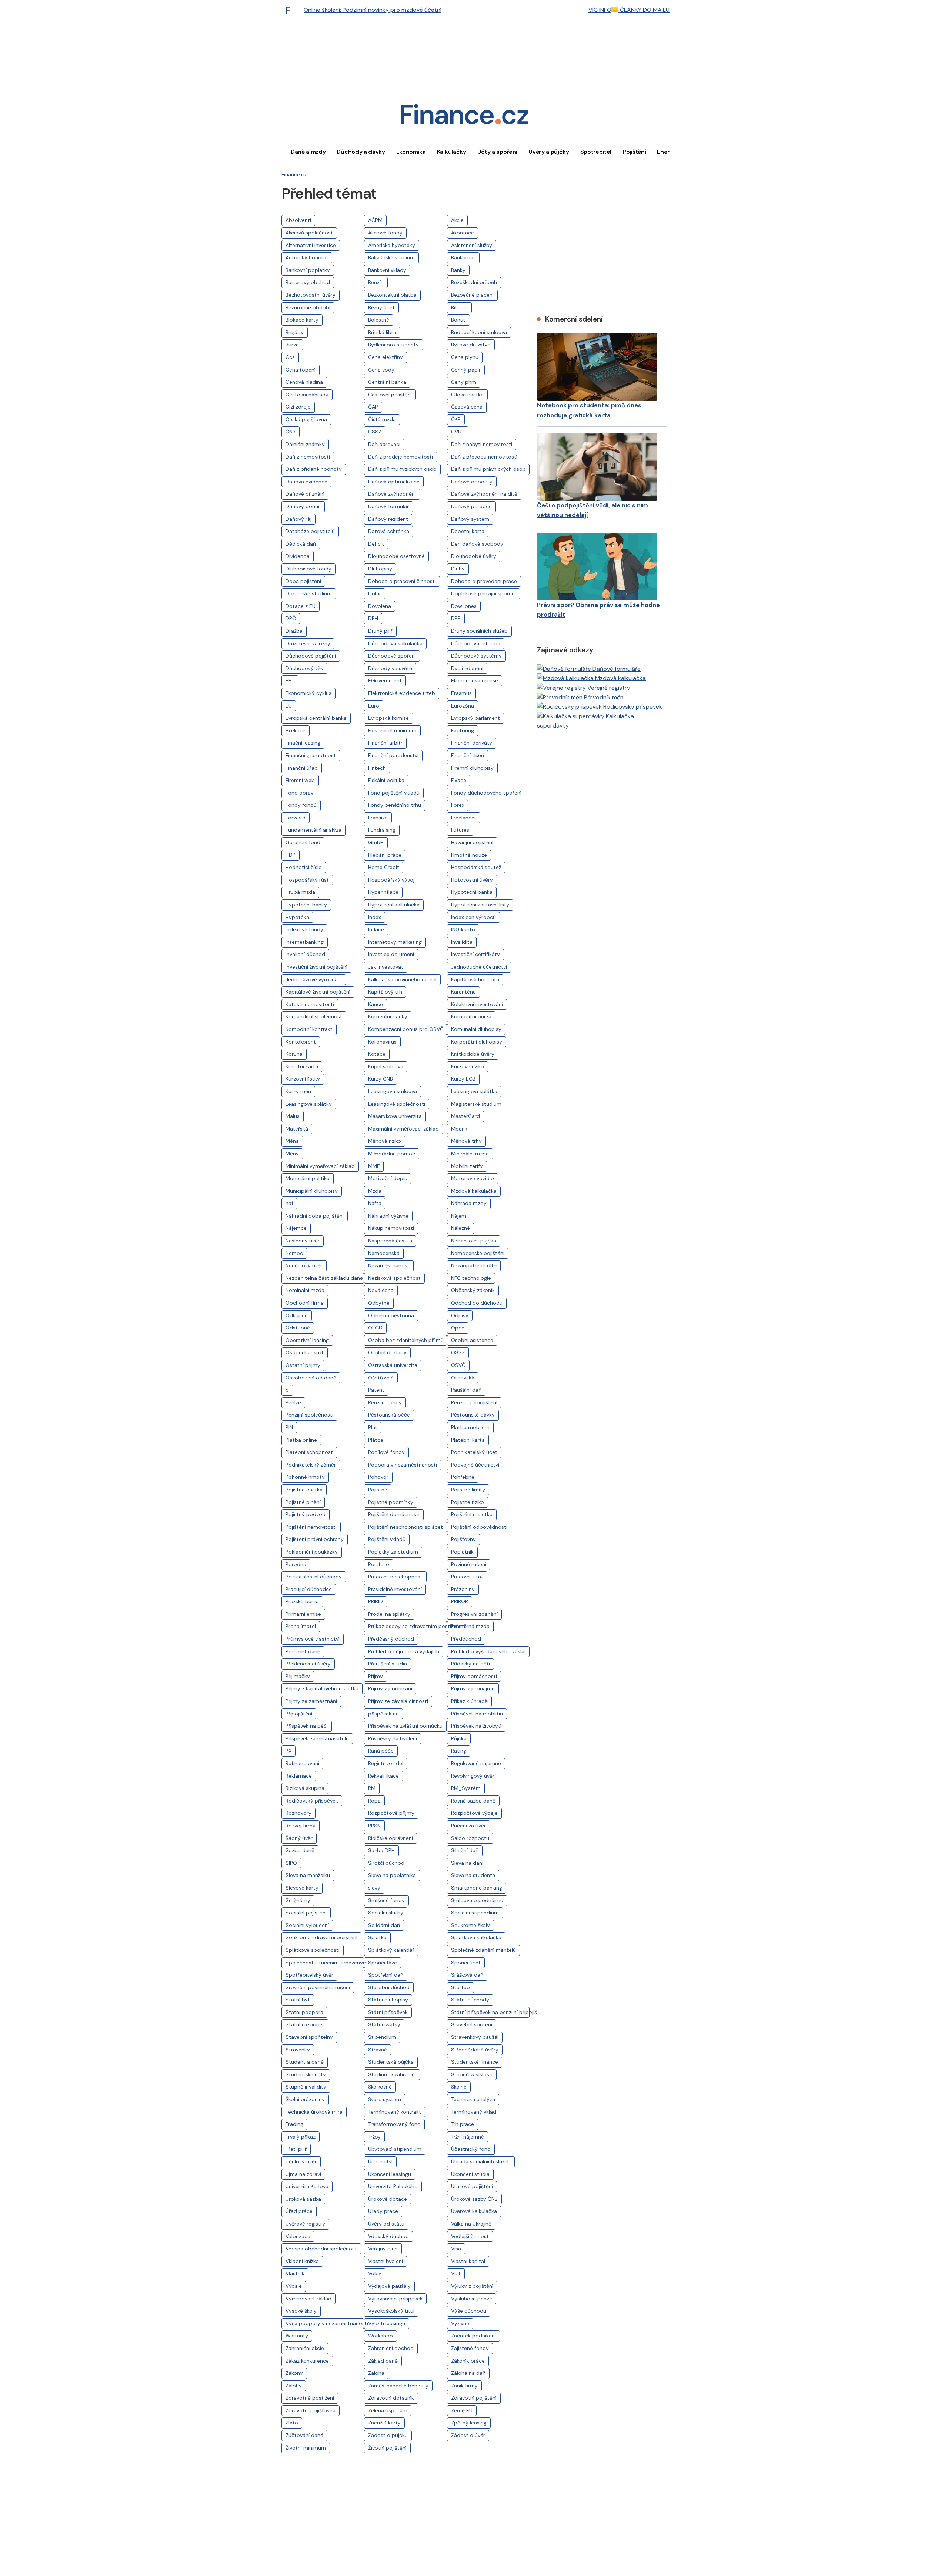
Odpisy (460, 1315)
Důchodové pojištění (311, 656)
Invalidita (462, 942)
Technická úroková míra (314, 2112)
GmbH (376, 842)
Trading (294, 2124)
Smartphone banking (477, 1888)
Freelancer (464, 818)
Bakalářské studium (391, 257)
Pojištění (634, 152)
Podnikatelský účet (474, 1452)
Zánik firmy (464, 2386)
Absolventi (298, 220)
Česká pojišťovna (306, 419)
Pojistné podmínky (391, 1502)
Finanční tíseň (468, 755)
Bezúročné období (308, 307)
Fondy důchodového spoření (486, 793)
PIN (289, 1427)
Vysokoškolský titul (391, 2311)
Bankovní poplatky (308, 270)
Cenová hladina (304, 382)
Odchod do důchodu (477, 1303)
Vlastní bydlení (385, 2261)
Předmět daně (303, 1651)
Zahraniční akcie (305, 2348)
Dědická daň (301, 544)
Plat (373, 1427)
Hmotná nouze (469, 855)
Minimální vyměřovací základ (320, 1166)
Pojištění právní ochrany (315, 1539)
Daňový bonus (303, 506)
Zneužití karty (384, 2423)
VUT (456, 2273)
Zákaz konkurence (307, 2361)
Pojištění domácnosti (394, 1514)
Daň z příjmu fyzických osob (402, 469)
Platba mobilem (470, 1427)
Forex (458, 805)
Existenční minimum (392, 730)
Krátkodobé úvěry (473, 1054)
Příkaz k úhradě (469, 1701)
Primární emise (303, 1614)
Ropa (374, 1801)
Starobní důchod (389, 1987)
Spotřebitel (596, 152)
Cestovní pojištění (390, 395)
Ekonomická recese (475, 680)
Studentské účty (306, 2074)
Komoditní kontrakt (309, 1029)
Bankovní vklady (387, 270)
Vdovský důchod (388, 2236)
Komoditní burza (471, 1016)
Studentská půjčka (391, 2062)
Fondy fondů (301, 805)
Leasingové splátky (309, 1104)
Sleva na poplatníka (392, 1875)
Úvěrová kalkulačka (474, 2211)
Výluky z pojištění (472, 2286)
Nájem (459, 1216)
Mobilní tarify (467, 1166)
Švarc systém (385, 2099)
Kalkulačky (452, 152)
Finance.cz (294, 174)
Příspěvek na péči (307, 1726)
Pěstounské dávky (473, 1415)
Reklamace (299, 1776)
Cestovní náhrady (307, 395)
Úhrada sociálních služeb (481, 2161)
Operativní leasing (307, 1340)
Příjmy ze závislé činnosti (398, 1701)
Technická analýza (473, 2099)
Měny (292, 1154)
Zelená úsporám (388, 2410)
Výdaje (294, 2286)
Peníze (293, 1402)
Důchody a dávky (361, 152)
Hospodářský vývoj (391, 880)
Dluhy (458, 569)
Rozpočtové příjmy (391, 1813)
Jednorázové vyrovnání (314, 979)
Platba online (301, 1440)
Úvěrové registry (305, 2224)
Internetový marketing (395, 942)
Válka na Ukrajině (471, 2224)
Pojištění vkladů (387, 1539)
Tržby (374, 2137)
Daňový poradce (471, 506)
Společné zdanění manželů (483, 1950)
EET (290, 680)
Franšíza (378, 818)
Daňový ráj (298, 519)
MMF (374, 1166)
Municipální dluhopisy (312, 1191)
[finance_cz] (290, 10)
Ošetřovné (381, 1378)
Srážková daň (467, 1975)
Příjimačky (298, 1676)
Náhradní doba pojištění (315, 1216)
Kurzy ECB (463, 1079)
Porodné (296, 1564)
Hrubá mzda (300, 892)
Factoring (463, 730)
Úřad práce (299, 2211)
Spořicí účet (466, 1963)
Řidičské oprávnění (390, 1838)
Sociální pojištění (306, 1913)
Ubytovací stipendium (395, 2149)
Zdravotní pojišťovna (311, 2410)
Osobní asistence (472, 1340)
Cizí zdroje (298, 407)
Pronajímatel (301, 1626)
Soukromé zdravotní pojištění (321, 1937)
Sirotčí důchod (386, 1863)
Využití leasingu (387, 2323)
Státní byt (298, 2000)
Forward (296, 818)
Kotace (377, 1054)
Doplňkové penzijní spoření (483, 593)
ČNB (291, 432)
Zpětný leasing (469, 2423)
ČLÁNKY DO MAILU (644, 10)
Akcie (457, 220)
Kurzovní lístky (303, 1079)
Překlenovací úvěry (308, 1664)
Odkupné (297, 1315)
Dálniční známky (305, 444)
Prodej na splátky (389, 1614)
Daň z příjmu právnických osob (488, 469)
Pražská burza (302, 1601)
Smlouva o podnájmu (477, 1900)
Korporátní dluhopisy (477, 1042)
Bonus (458, 320)
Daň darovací (384, 444)
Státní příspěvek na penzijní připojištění (490, 2012)
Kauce (375, 1004)
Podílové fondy (386, 1452)
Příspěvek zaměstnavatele (317, 1738)
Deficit (376, 544)
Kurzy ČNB (380, 1079)
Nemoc (294, 1253)
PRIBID (375, 1601)
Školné (459, 2087)
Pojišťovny (463, 1539)
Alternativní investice (311, 245)
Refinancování (302, 1763)
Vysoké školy (301, 2311)
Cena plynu (465, 357)
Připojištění (299, 1714)
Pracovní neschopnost (395, 1577)
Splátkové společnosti (313, 1950)
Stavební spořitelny (309, 2037)
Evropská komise (388, 718)
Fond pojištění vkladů (394, 793)
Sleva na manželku (308, 1875)
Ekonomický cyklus (308, 693)
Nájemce (296, 1228)
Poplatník (462, 1552)
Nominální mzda (305, 1290)
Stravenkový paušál (475, 2037)
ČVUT (458, 432)
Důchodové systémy (476, 656)
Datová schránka (389, 531)
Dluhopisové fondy (308, 569)
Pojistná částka (304, 1490)
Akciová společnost (309, 233)
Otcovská (463, 1378)
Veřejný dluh (383, 2249)
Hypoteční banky (306, 905)
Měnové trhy (466, 1141)
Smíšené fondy (386, 1900)
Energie (668, 152)
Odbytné (379, 1303)
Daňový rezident (388, 519)
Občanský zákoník (473, 1290)
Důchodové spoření (392, 656)
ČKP (456, 419)
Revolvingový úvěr (473, 1776)
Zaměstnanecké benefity (398, 2386)
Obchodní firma (305, 1303)
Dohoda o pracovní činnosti (402, 581)
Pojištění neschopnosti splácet (405, 1527)
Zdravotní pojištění (474, 2398)
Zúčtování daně (304, 2435)
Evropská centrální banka (316, 718)
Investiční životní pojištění (316, 967)
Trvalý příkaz (301, 2137)
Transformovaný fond (394, 2124)
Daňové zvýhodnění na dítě (484, 494)
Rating (459, 1751)
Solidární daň (384, 1925)
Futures (460, 830)
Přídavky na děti (470, 1664)
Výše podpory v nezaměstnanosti (325, 2323)
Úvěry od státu (386, 2224)
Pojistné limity (468, 1490)
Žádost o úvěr (468, 2435)
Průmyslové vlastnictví (313, 1639)
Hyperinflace (383, 892)
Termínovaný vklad (474, 2112)
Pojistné (378, 1490)
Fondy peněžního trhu (395, 805)
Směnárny (298, 1900)
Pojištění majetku (472, 1514)
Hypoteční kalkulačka (394, 905)
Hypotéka (297, 917)
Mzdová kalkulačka (474, 1191)
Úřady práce (383, 2211)
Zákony (294, 2373)
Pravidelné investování (395, 1589)
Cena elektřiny (385, 357)
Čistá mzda (382, 419)
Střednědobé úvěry (475, 2050)
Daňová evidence (306, 482)
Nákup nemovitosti (391, 1228)
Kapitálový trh (385, 992)
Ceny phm (464, 382)
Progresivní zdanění (474, 1614)
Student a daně (305, 2062)
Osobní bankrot (305, 1352)
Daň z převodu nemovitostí (484, 457)
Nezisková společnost (394, 1278)
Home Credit (384, 867)
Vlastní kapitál (468, 2261)
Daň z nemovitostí (308, 457)
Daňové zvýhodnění (392, 494)
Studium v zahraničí (392, 2074)
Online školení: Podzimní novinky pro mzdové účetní (373, 10)
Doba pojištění (303, 581)
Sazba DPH (381, 1850)
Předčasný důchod (391, 1639)
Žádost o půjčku (388, 2435)
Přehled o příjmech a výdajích (404, 1651)
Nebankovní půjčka (474, 1241)
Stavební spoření (472, 2024)
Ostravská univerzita (393, 1365)
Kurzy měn (298, 1091)
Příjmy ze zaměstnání (311, 1701)
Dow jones (464, 606)
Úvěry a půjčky (549, 152)
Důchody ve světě (390, 668)
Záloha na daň (468, 2373)
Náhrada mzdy (469, 1203)
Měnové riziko (385, 1141)
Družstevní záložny (308, 643)
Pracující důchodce (309, 1589)
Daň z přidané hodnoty (314, 469)
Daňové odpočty (472, 482)
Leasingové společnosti (397, 1104)
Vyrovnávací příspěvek (395, 2299)
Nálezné (460, 1228)
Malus (293, 1116)
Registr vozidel (386, 1763)
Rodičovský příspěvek (312, 1801)
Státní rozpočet (305, 2024)
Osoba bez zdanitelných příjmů (406, 1340)
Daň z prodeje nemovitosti (400, 457)
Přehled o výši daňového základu (490, 1651)
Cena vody (381, 370)
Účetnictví (380, 2161)
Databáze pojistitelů (310, 531)
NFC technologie (471, 1278)
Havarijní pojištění (472, 842)
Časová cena (467, 407)
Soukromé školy (470, 1925)
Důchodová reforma (476, 643)
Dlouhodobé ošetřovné (396, 556)
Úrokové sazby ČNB (474, 2199)
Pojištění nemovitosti (311, 1527)
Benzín (376, 282)
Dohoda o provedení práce (484, 581)
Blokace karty (302, 320)
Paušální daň (466, 1390)
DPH (373, 618)
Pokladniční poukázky (312, 1552)
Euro (374, 706)
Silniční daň (465, 1850)
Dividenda (298, 556)
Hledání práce (385, 855)
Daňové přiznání (305, 494)
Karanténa (463, 992)
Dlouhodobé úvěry (474, 556)
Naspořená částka (390, 1241)
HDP (291, 855)
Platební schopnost (309, 1452)
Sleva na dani (467, 1863)
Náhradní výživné (388, 1216)
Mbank (459, 1129)
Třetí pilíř (296, 2149)
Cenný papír (466, 370)
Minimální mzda (470, 1154)
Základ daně (383, 2361)
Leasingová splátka (474, 1091)
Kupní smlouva (386, 1066)
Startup (460, 1987)
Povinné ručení (469, 1564)
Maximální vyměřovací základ (403, 1129)
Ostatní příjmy (303, 1365)
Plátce (376, 1440)
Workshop (380, 2336)
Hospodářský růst (307, 880)
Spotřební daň (386, 1975)
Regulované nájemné (476, 1763)
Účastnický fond (471, 2149)
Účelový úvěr (301, 2161)
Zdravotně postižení (310, 2398)
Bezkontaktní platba (392, 295)
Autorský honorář (307, 257)
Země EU (462, 2410)
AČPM (375, 220)
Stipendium (382, 2037)
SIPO (291, 1863)
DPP (456, 618)
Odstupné (298, 1328)
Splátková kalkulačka (476, 1937)
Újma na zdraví (303, 2174)
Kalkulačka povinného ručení (402, 979)
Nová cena (381, 1290)
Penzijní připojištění (474, 1402)
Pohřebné (463, 1477)
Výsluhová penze (472, 2299)
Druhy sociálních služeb (479, 631)
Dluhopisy (380, 569)
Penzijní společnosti (309, 1415)
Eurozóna (463, 706)
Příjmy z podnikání (390, 1688)
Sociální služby (386, 1913)
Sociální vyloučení (307, 1925)
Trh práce (463, 2124)
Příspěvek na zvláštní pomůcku (405, 1726)
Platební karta (468, 1440)
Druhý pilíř (380, 631)
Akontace (463, 233)
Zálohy (294, 2386)
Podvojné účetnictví (475, 1465)
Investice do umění (391, 954)
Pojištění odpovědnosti (479, 1527)
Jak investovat (386, 967)
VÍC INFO (600, 10)
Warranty (297, 2336)
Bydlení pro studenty (393, 345)
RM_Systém (466, 1788)
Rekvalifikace (383, 1776)
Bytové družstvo (471, 345)
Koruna (294, 1054)
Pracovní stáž (467, 1577)
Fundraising (382, 830)
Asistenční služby (472, 245)
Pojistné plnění (303, 1502)
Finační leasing (303, 743)
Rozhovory (298, 1813)
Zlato (292, 2423)
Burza (292, 345)
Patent (376, 1390)
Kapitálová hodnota (475, 979)
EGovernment (385, 680)
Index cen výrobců (473, 917)
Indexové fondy (304, 929)
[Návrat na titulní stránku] (464, 117)
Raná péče (381, 1751)
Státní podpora (304, 2012)
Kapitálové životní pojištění (318, 992)
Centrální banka (387, 382)
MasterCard (465, 1116)
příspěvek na (383, 1714)
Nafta (375, 1203)
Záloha (376, 2373)
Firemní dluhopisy (472, 768)
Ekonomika (411, 152)
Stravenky (298, 2050)
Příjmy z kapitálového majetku (322, 1688)
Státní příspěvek (388, 2012)
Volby (375, 2273)
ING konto (463, 929)
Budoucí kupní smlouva (479, 332)
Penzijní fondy (385, 1402)
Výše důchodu (469, 2311)
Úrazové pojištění (472, 2186)
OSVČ (458, 1365)
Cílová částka (467, 395)
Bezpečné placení (472, 295)
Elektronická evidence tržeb (402, 693)
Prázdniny (463, 1589)
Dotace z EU (301, 606)
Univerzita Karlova (307, 2186)
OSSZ (458, 1352)
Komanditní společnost (314, 1016)
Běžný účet (381, 307)
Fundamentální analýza (313, 830)
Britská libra (382, 332)
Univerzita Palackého (393, 2186)
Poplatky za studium (393, 1552)
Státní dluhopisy (388, 2000)
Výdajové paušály (389, 2286)
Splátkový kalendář (391, 1950)
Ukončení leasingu (390, 2174)
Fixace (459, 780)
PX (288, 1751)
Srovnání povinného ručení (318, 1987)
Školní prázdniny (305, 2099)
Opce (458, 1328)
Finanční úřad (302, 768)
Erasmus (461, 693)
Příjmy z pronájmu (473, 1688)
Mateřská (297, 1129)
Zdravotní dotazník (391, 2398)
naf (289, 1203)
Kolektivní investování (477, 1004)
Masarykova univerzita (395, 1116)
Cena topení (301, 370)
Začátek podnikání (473, 2336)
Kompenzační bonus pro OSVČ (406, 1029)
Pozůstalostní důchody (314, 1577)
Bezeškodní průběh (474, 282)
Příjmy (375, 1676)
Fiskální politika (386, 780)
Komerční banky (388, 1016)
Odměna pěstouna (391, 1315)
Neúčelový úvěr (304, 1265)
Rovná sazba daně (473, 1801)
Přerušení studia (388, 1664)
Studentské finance (475, 2062)
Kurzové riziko (468, 1066)
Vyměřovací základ (308, 2299)
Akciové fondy (385, 233)
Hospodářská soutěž (476, 867)
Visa (456, 2249)
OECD (375, 1328)
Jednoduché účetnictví (479, 967)
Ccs (290, 357)
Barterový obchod (308, 282)
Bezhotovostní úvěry (311, 295)
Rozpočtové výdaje (474, 1813)
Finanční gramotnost (311, 755)
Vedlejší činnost (470, 2236)
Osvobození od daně (311, 1378)
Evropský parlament (475, 718)
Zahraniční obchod (391, 2348)
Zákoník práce (468, 2361)
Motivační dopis (388, 1178)
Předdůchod (466, 1639)
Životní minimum (306, 2448)
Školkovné (380, 2087)
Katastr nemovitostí (310, 1004)
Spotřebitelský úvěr (309, 1975)
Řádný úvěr (299, 1838)
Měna (292, 1141)
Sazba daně (300, 1850)
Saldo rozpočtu (470, 1838)
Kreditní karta (302, 1066)
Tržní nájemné (468, 2137)
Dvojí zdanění (467, 668)
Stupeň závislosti (472, 2074)
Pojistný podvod (306, 1514)
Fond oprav (299, 793)
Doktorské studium (309, 593)
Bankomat (463, 257)
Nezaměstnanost (389, 1265)
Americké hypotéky (392, 245)
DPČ (291, 618)
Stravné (378, 2050)
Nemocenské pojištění (478, 1253)
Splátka (377, 1937)
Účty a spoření (498, 152)
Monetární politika (308, 1178)
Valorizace (298, 2236)
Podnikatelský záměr (311, 1465)
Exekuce (296, 730)
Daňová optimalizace (394, 482)
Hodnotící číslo (304, 867)
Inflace (376, 929)
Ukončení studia (470, 2174)
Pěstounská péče (389, 1415)
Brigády (295, 332)
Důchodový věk (304, 668)
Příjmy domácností (474, 1676)
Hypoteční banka (472, 892)
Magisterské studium (476, 1104)
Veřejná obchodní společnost (321, 2249)
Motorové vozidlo (473, 1178)
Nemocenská (384, 1253)
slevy (374, 1888)
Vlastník (295, 2273)
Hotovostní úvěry (472, 880)
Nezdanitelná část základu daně (324, 1278)
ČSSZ (375, 432)
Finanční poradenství (393, 755)
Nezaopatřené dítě (474, 1265)
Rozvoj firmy (301, 1826)
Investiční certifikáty (475, 954)
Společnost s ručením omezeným (325, 1963)
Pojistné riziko (468, 1502)
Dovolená (380, 606)
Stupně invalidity (306, 2087)
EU (289, 706)
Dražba (294, 631)
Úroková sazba (303, 2199)
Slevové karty (302, 1888)
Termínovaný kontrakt (395, 2112)
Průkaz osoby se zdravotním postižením (407, 1626)
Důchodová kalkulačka (395, 643)
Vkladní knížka (302, 2261)
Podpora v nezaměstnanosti (403, 1465)
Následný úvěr (303, 1241)
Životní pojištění (387, 2448)
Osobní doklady (387, 1352)
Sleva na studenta (473, 1875)
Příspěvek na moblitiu (477, 1714)
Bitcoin (459, 307)
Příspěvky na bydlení (393, 1738)
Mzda (375, 1191)
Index (375, 917)
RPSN (374, 1826)
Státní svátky (384, 2024)
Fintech (377, 768)
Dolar (375, 593)
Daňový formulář (388, 506)
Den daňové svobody (477, 544)
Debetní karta (468, 531)
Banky (458, 270)
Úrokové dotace (388, 2199)
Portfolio (379, 1564)
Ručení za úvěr (468, 1826)
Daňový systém (470, 519)
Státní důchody (470, 2000)
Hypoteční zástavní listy (480, 905)
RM (372, 1788)
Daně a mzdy (308, 152)
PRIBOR (460, 1601)
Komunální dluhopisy (476, 1029)
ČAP (373, 407)
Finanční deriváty (472, 743)
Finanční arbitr (385, 743)
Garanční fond (303, 842)
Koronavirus (382, 1042)
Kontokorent (301, 1042)
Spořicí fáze (383, 1963)
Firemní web (300, 780)
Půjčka (459, 1738)
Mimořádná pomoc (392, 1154)
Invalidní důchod (305, 954)
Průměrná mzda (470, 1626)
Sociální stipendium (475, 1913)
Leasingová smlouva (393, 1091)
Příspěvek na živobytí (476, 1726)
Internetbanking (305, 942)
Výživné (460, 2323)
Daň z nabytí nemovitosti (482, 444)
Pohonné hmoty (305, 1477)
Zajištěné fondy (470, 2348)
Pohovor (378, 1477)
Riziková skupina (305, 1788)
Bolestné (379, 320)
